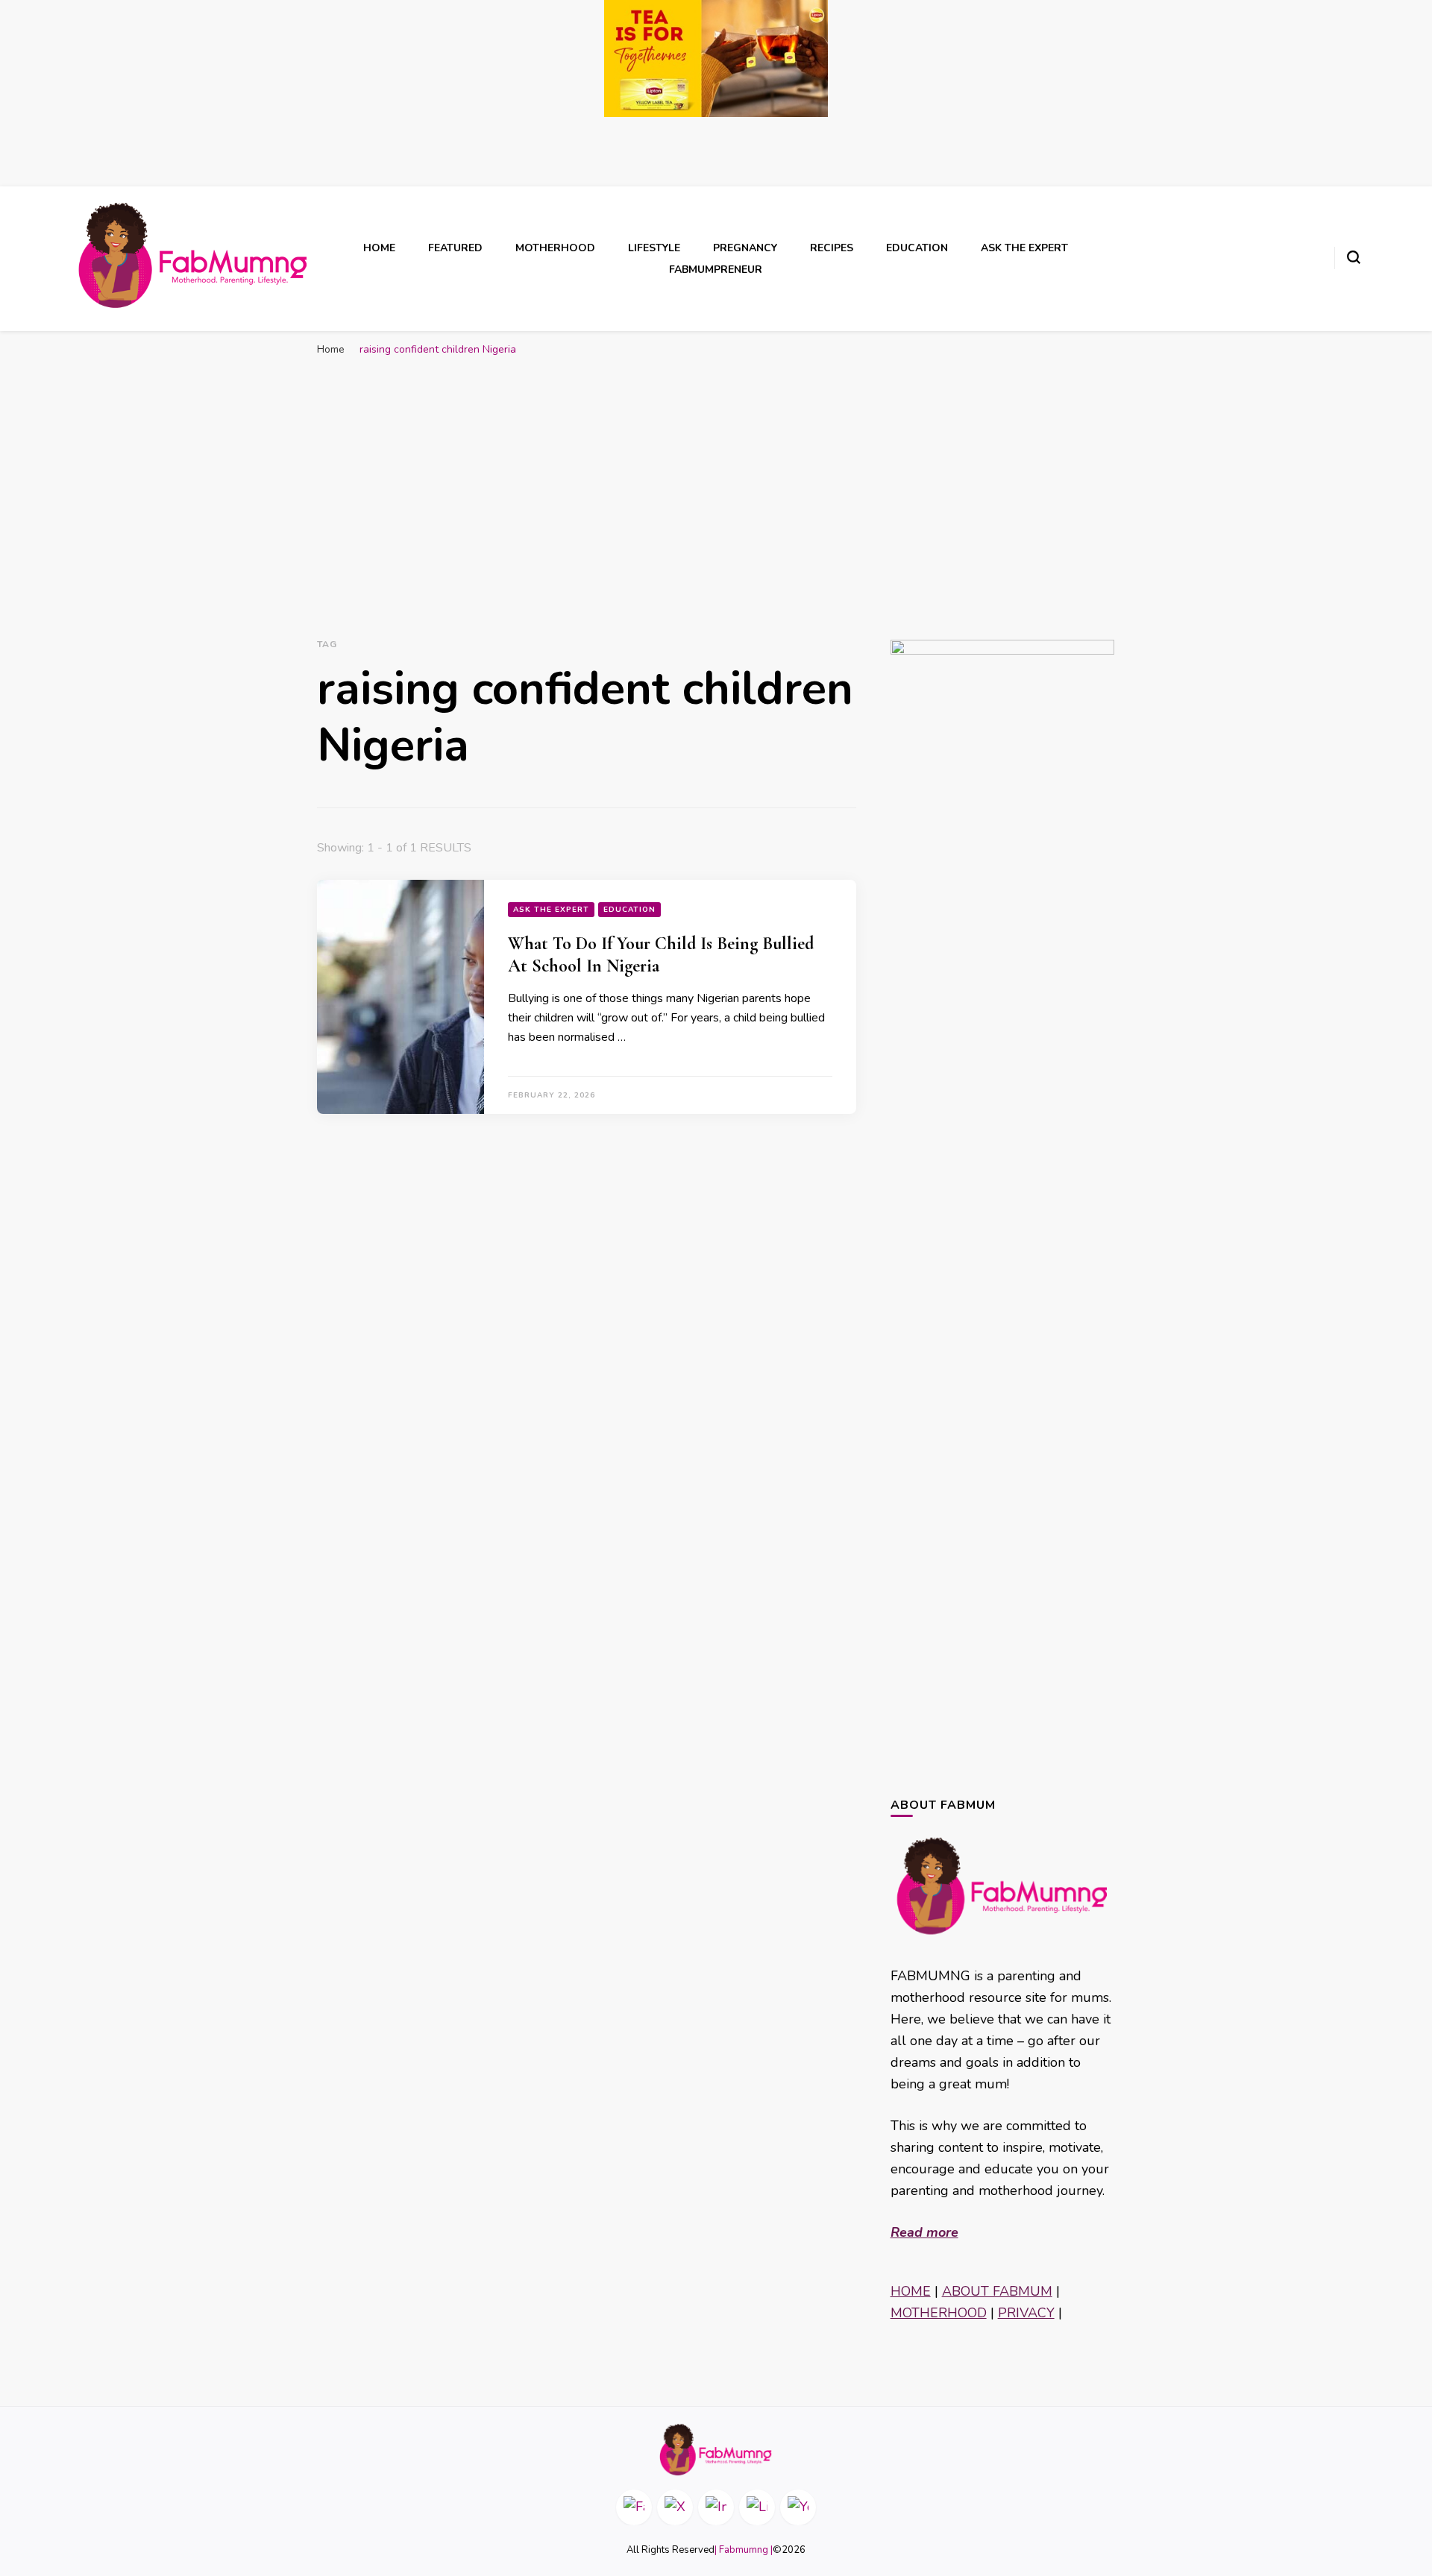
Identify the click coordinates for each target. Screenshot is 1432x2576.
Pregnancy (745, 248)
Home (379, 248)
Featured (455, 248)
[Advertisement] (716, 476)
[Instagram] (716, 2507)
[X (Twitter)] (675, 2507)
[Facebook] (634, 2507)
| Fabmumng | (744, 2550)
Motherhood (555, 248)
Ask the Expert (1024, 248)
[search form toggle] (1354, 257)
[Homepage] (716, 2450)
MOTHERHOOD (939, 2313)
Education (917, 248)
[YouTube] (798, 2507)
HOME (911, 2291)
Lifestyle (654, 248)
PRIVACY (1026, 2313)
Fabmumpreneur (716, 270)
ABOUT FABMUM (997, 2291)
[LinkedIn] (757, 2507)
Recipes (832, 248)
